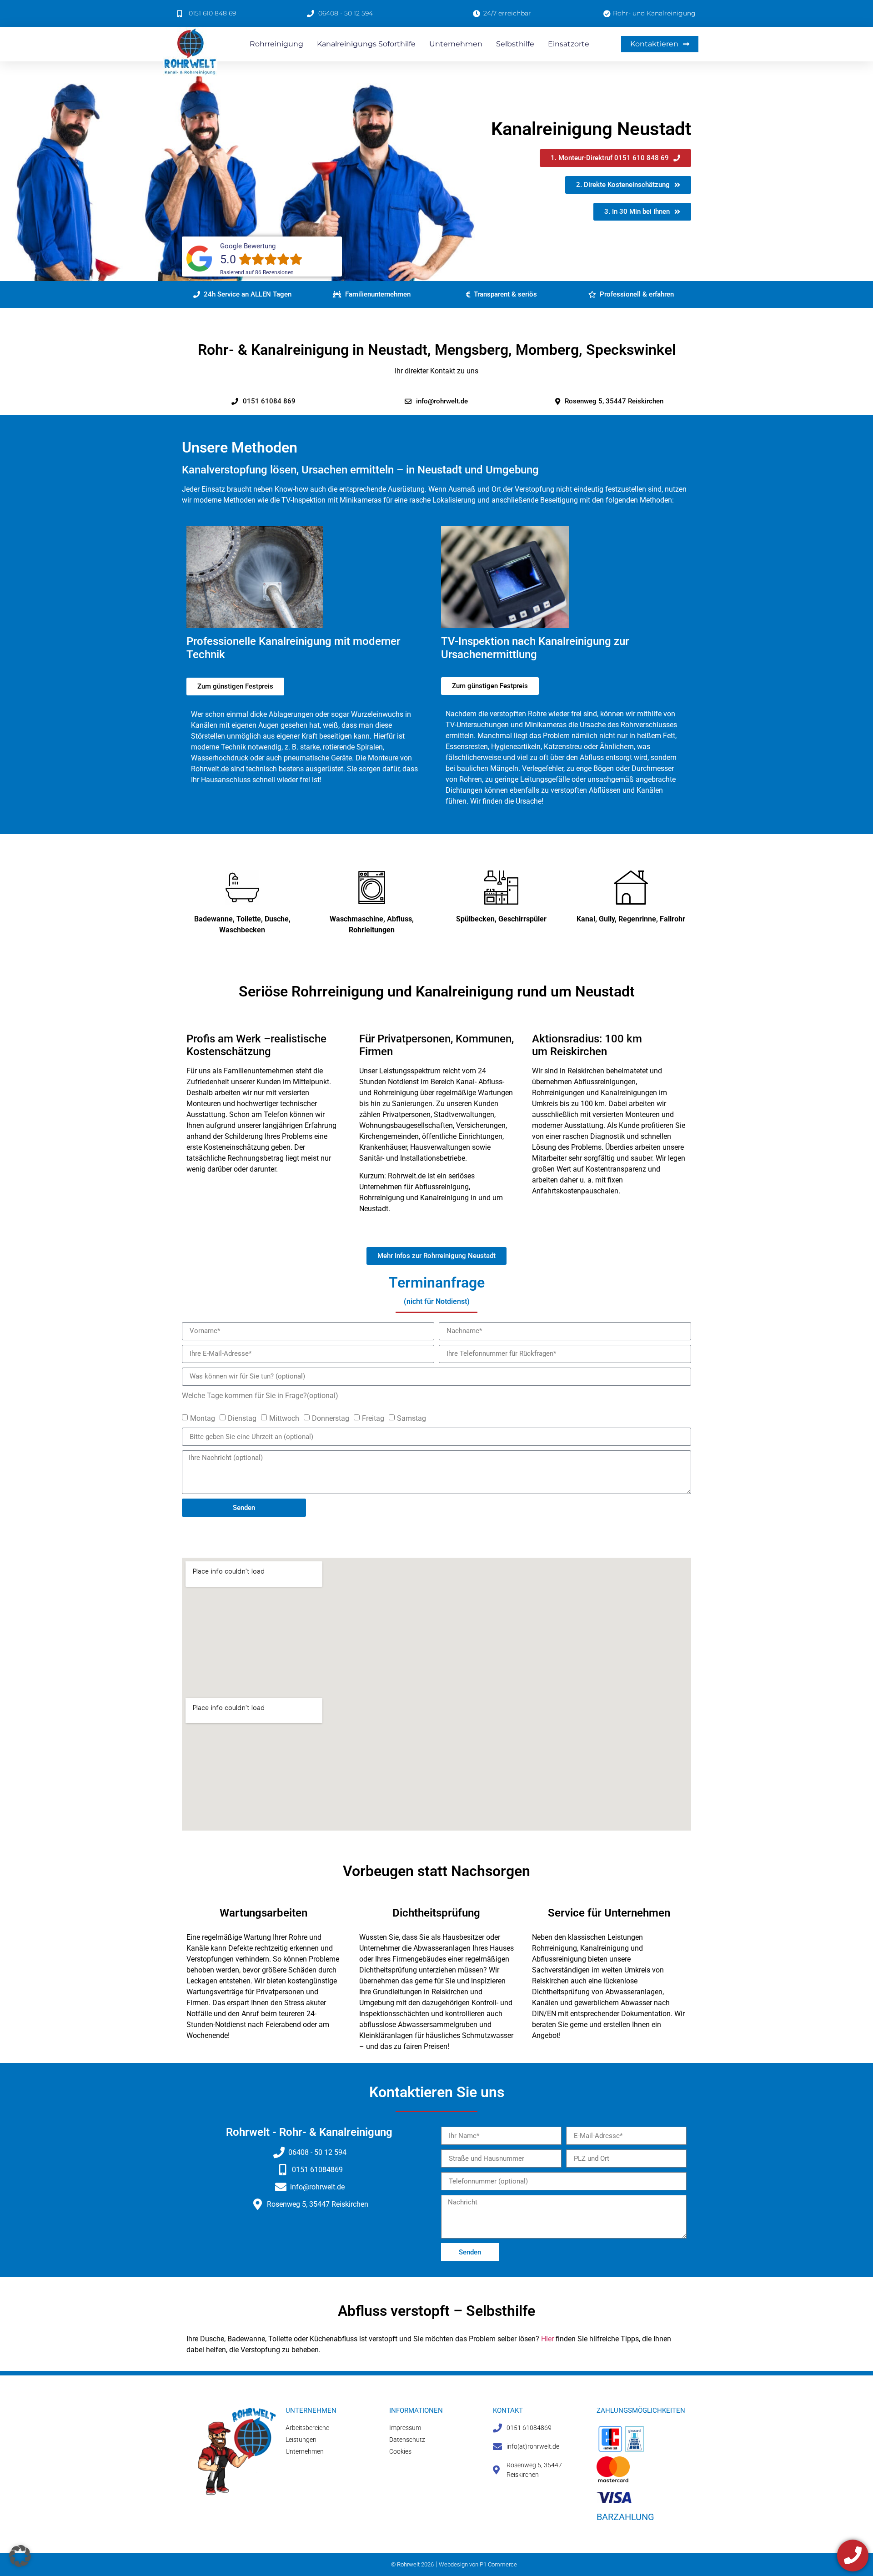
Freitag (373, 1418)
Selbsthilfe (515, 44)
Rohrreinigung (276, 44)
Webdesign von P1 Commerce (478, 2564)
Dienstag (242, 1418)
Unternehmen (456, 44)
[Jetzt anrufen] (853, 2555)
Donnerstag (331, 1418)
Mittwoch (284, 1418)
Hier (547, 2339)
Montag (203, 1418)
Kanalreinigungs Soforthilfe (366, 44)
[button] (242, 294)
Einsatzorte (569, 44)
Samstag (411, 1418)
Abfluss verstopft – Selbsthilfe (436, 2311)
